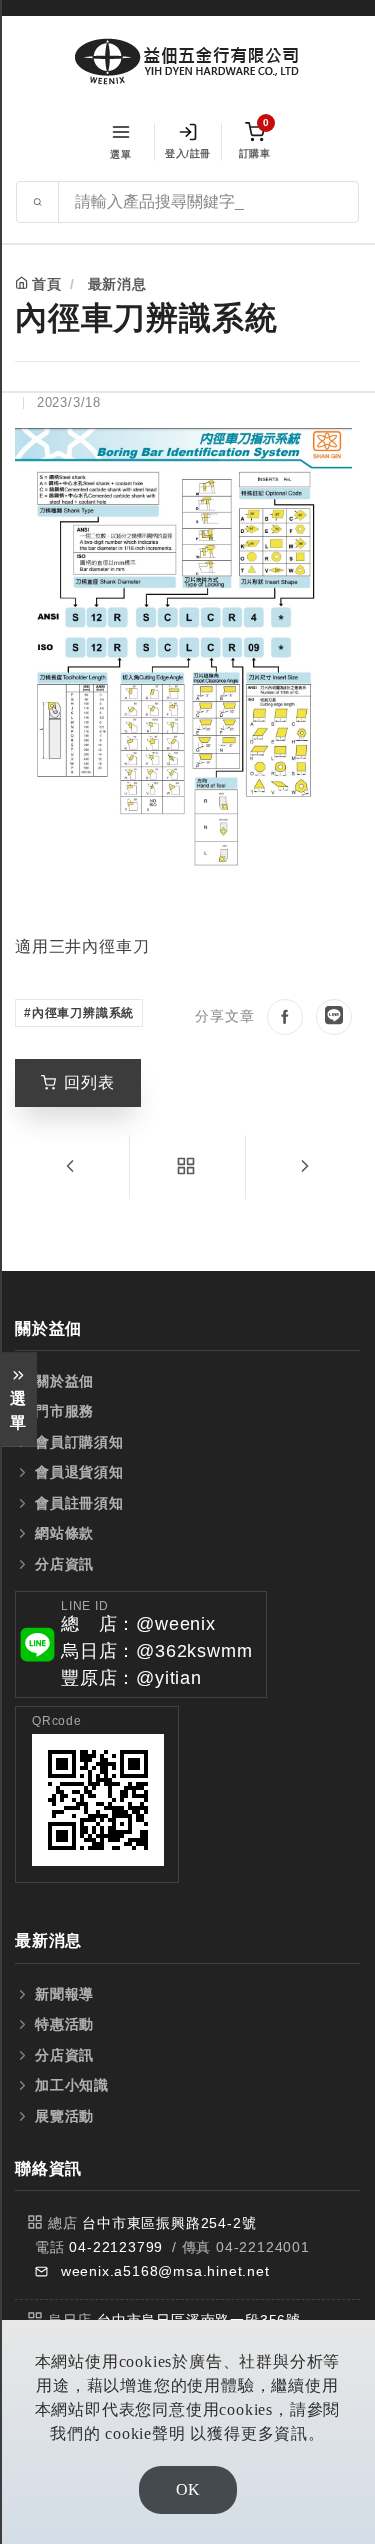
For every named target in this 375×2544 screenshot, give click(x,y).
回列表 (89, 1082)
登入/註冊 (188, 153)
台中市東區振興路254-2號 (169, 2223)
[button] (141, 1644)
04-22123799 (116, 2247)
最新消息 (117, 284)
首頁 (47, 284)
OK (188, 2489)
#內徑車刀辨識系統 (79, 1013)
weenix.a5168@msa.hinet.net (165, 2271)
